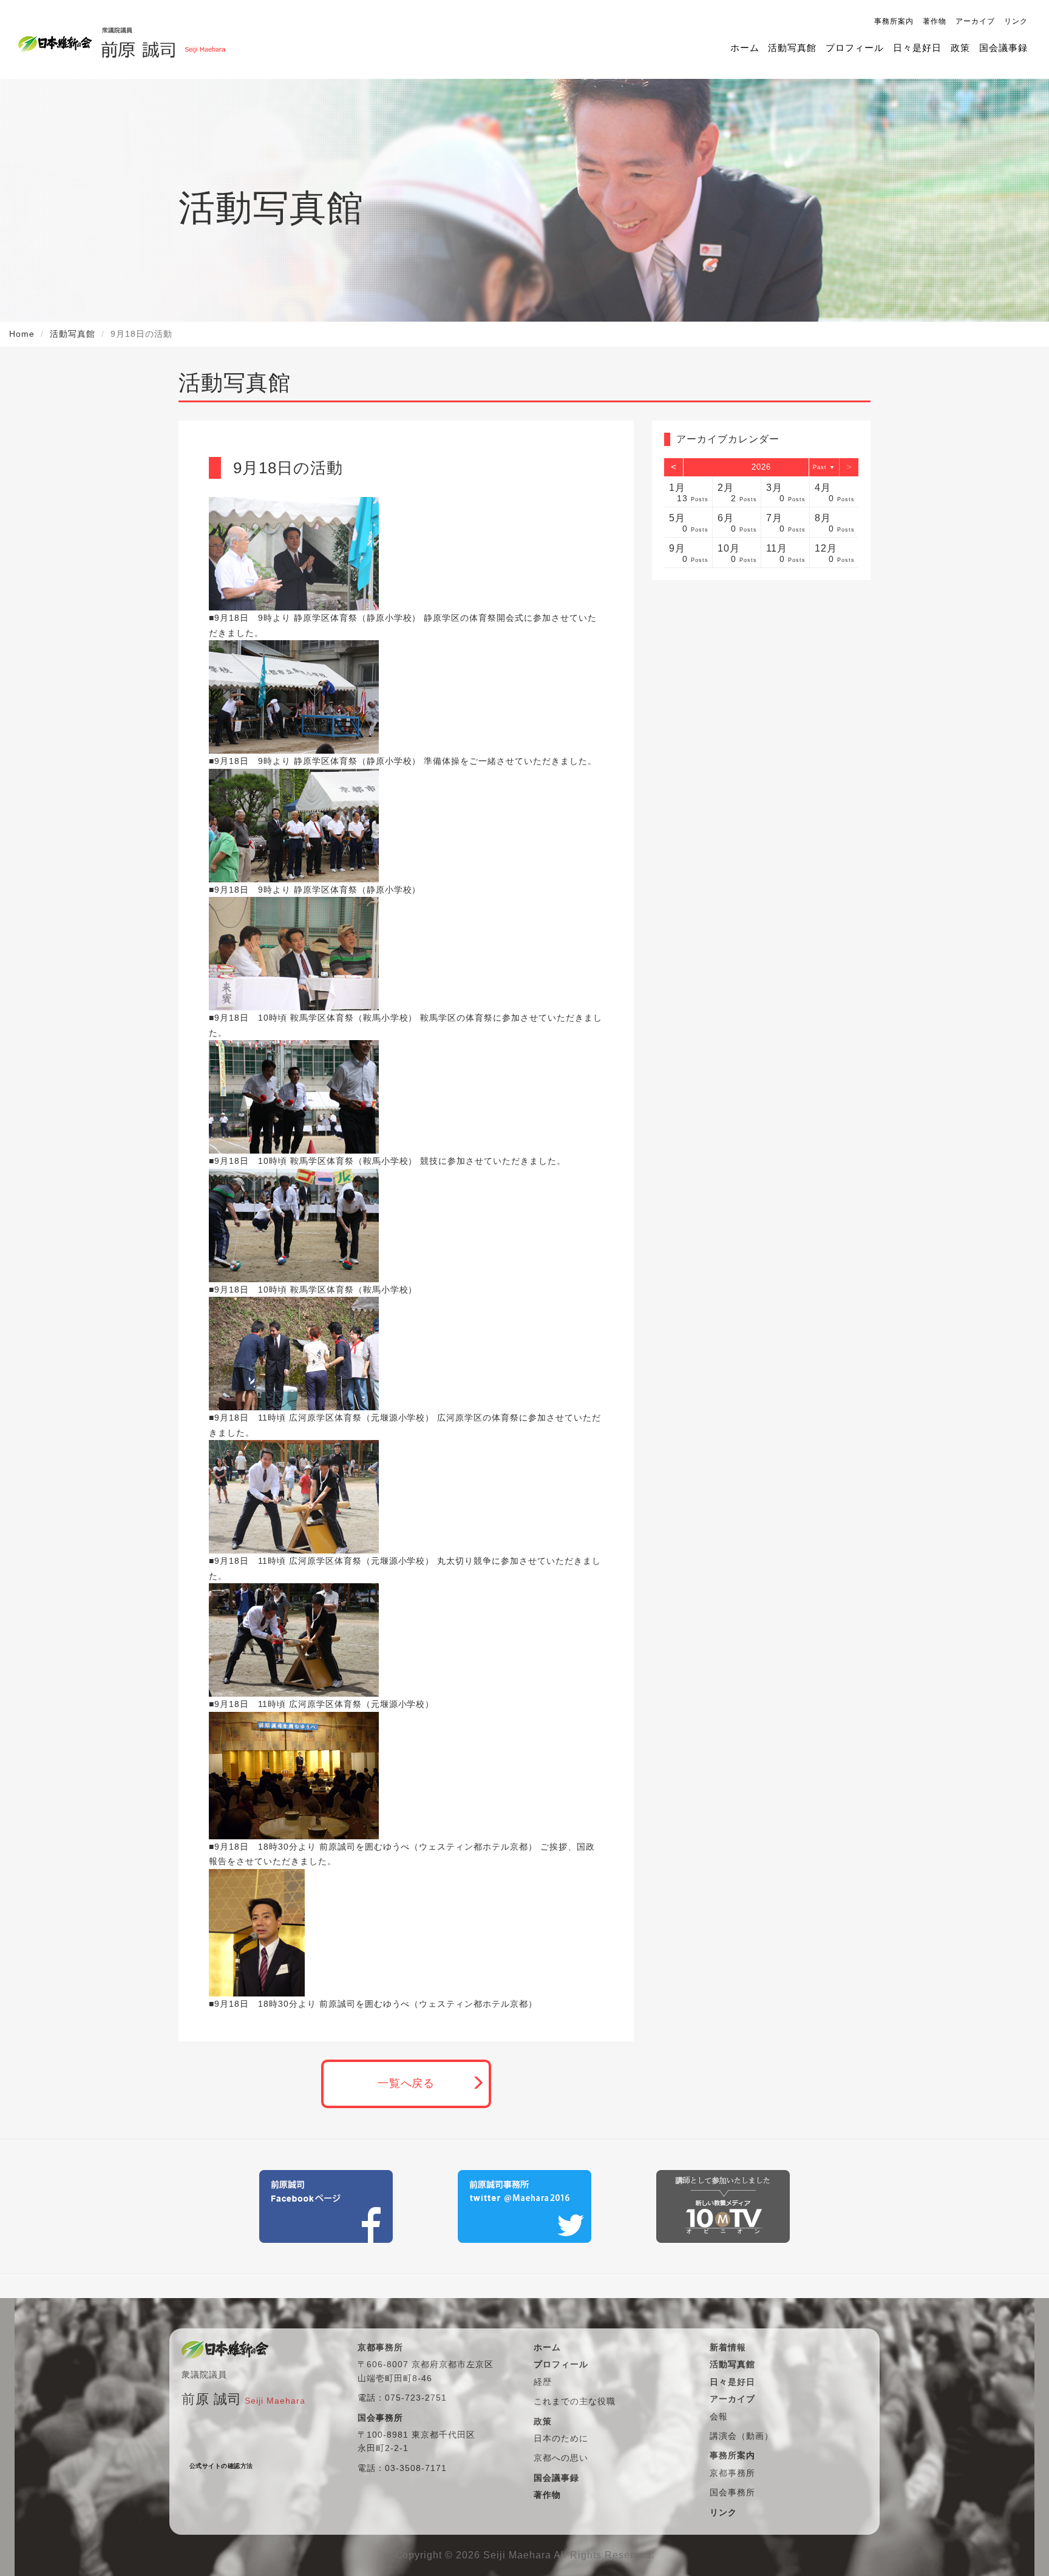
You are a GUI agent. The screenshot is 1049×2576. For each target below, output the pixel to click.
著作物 (935, 21)
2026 (761, 467)
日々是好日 (917, 48)
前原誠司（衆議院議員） (163, 39)
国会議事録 (1003, 48)
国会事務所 (732, 2492)
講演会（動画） (742, 2436)
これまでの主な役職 (575, 2401)
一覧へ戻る (406, 2083)
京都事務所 (732, 2473)
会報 (719, 2416)
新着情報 (728, 2347)
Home (22, 334)
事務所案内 (894, 21)
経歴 (543, 2382)
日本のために (561, 2438)
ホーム (745, 48)
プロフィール (855, 48)
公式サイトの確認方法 (221, 2466)
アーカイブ (975, 21)
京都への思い (561, 2458)
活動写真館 (792, 48)
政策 (960, 48)
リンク (1016, 21)
